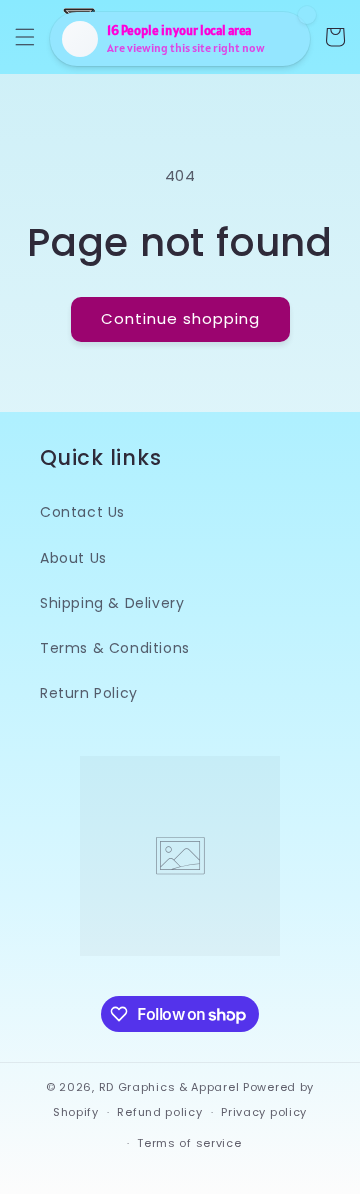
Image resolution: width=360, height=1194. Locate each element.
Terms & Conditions (115, 648)
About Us (73, 558)
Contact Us (82, 512)
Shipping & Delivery (112, 603)
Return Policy (89, 693)
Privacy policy (264, 1112)
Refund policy (159, 1112)
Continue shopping (180, 318)
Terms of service (189, 1143)
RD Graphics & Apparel (169, 1087)
